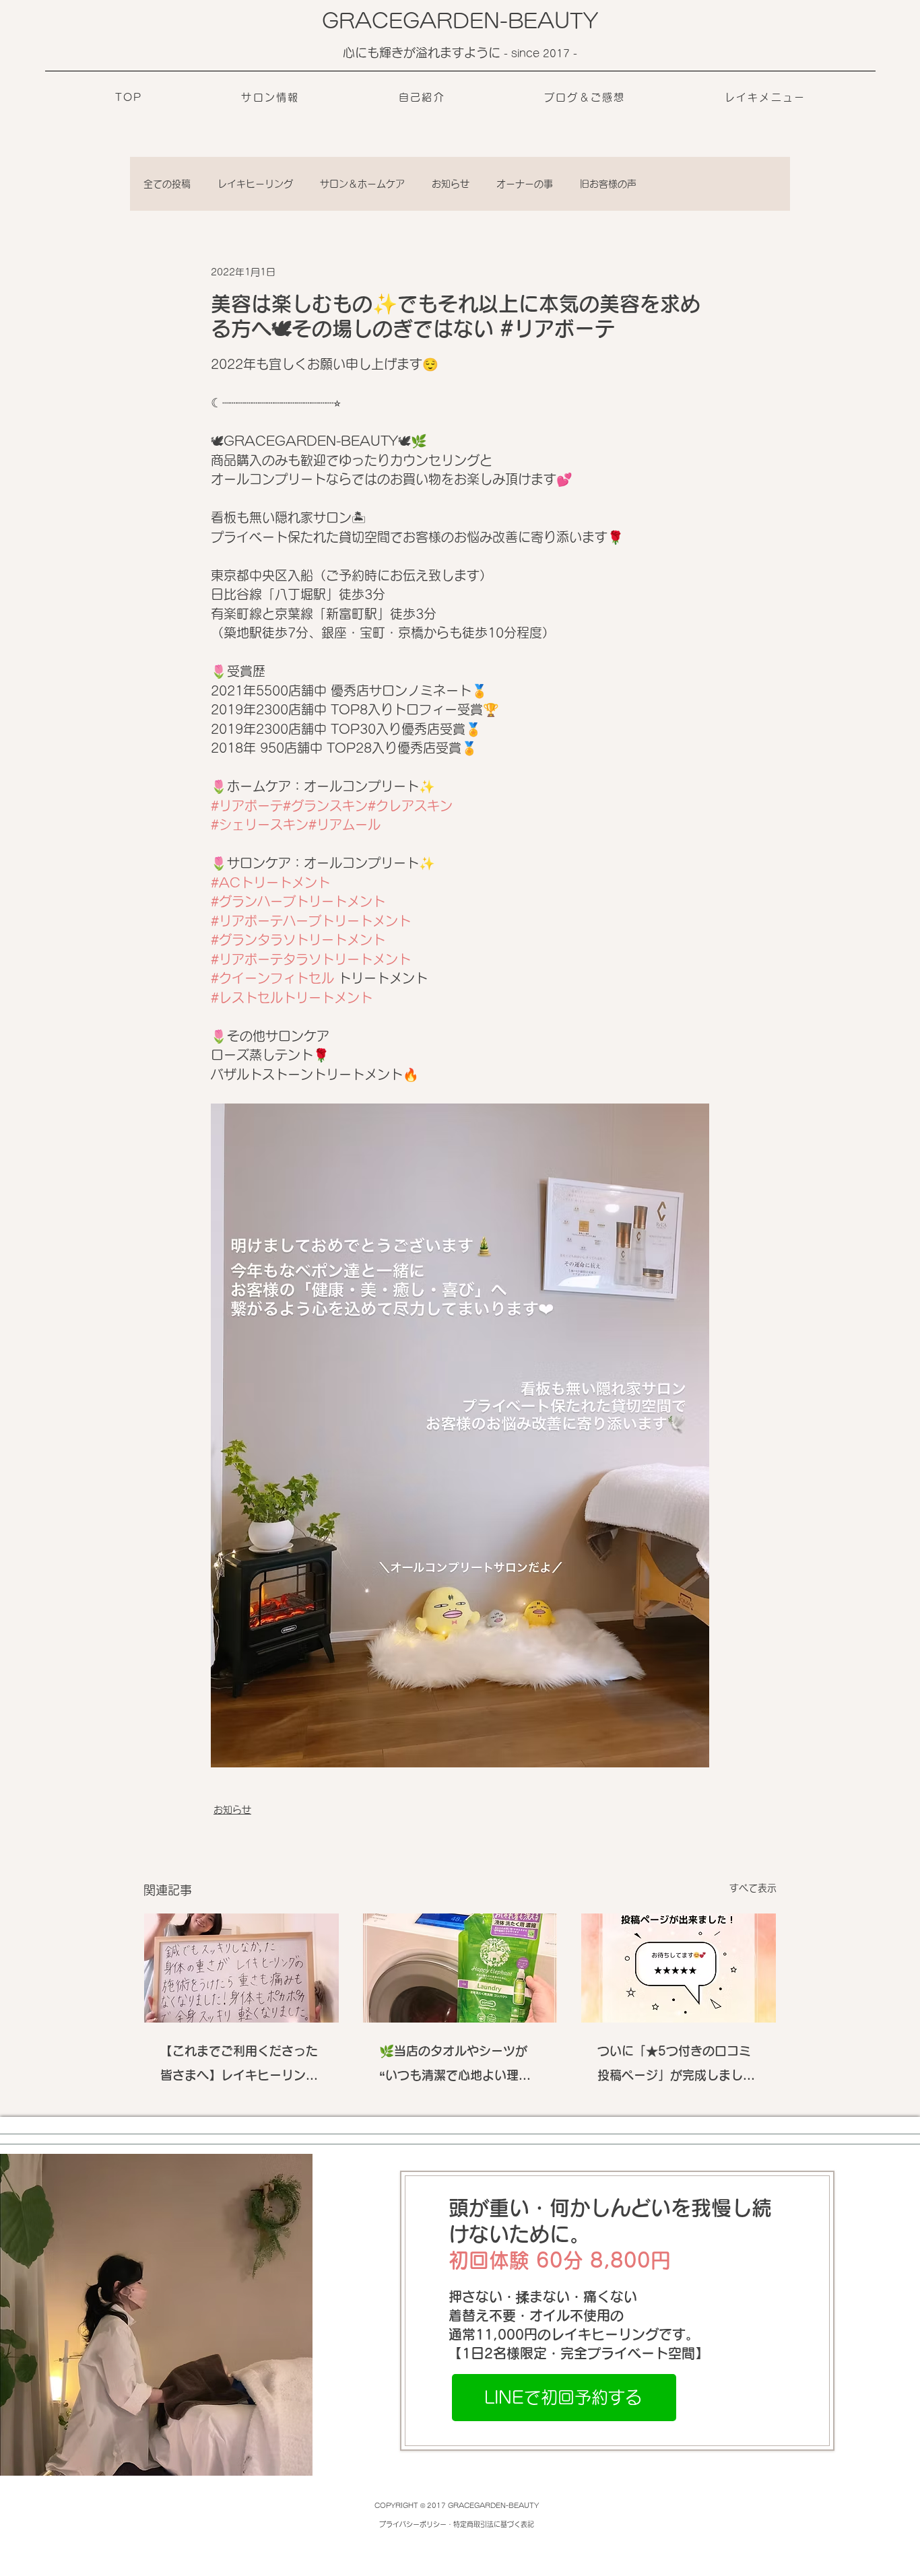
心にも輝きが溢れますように (423, 53)
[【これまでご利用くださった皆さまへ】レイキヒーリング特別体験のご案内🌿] (241, 1968)
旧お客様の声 (608, 184)
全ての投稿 (167, 184)
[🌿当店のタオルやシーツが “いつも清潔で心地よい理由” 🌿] (460, 1968)
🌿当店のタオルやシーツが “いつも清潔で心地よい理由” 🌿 (458, 2066)
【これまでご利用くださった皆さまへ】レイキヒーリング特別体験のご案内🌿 (239, 2066)
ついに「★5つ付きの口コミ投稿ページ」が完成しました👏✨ (676, 2066)
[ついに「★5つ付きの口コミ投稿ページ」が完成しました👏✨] (679, 1968)
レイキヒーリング (255, 184)
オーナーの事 (525, 184)
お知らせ (451, 184)
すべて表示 (753, 1888)
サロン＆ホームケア (362, 184)
